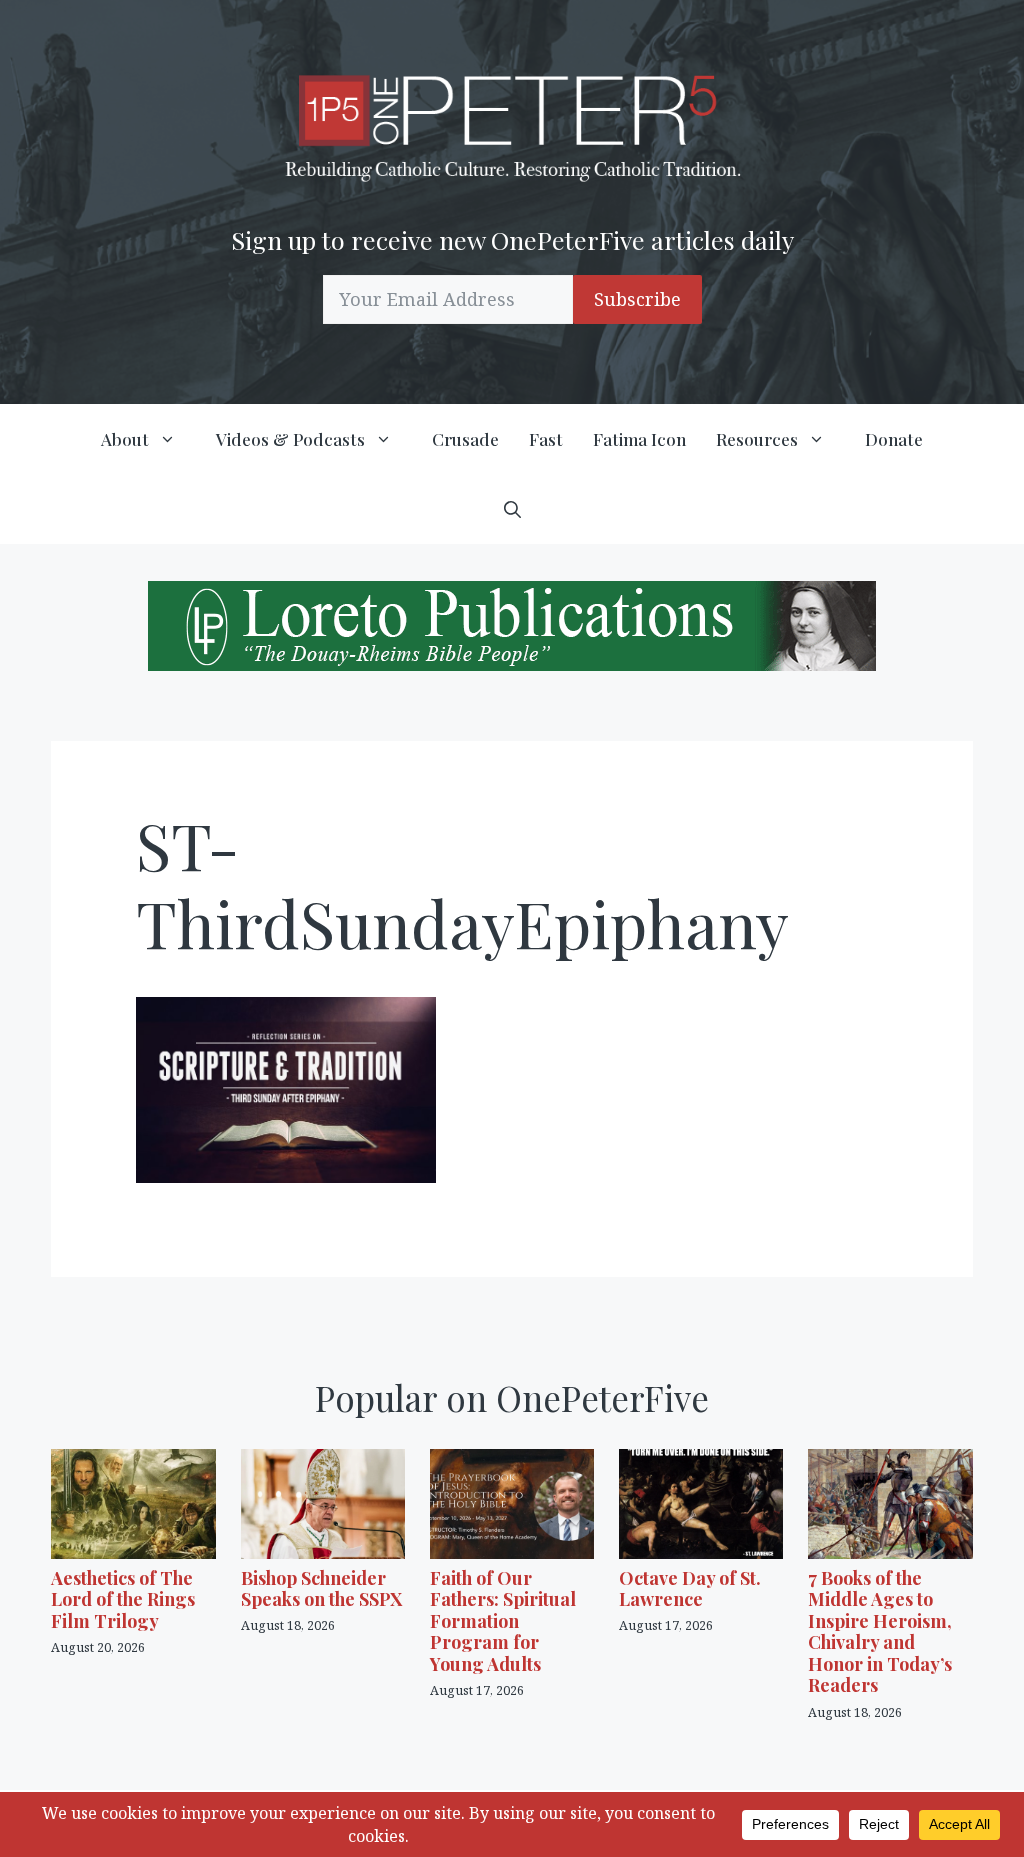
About (125, 439)
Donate (894, 439)
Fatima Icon (639, 439)
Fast (546, 439)
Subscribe (637, 299)
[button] (512, 509)
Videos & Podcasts (290, 439)
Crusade (465, 439)
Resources (757, 439)
